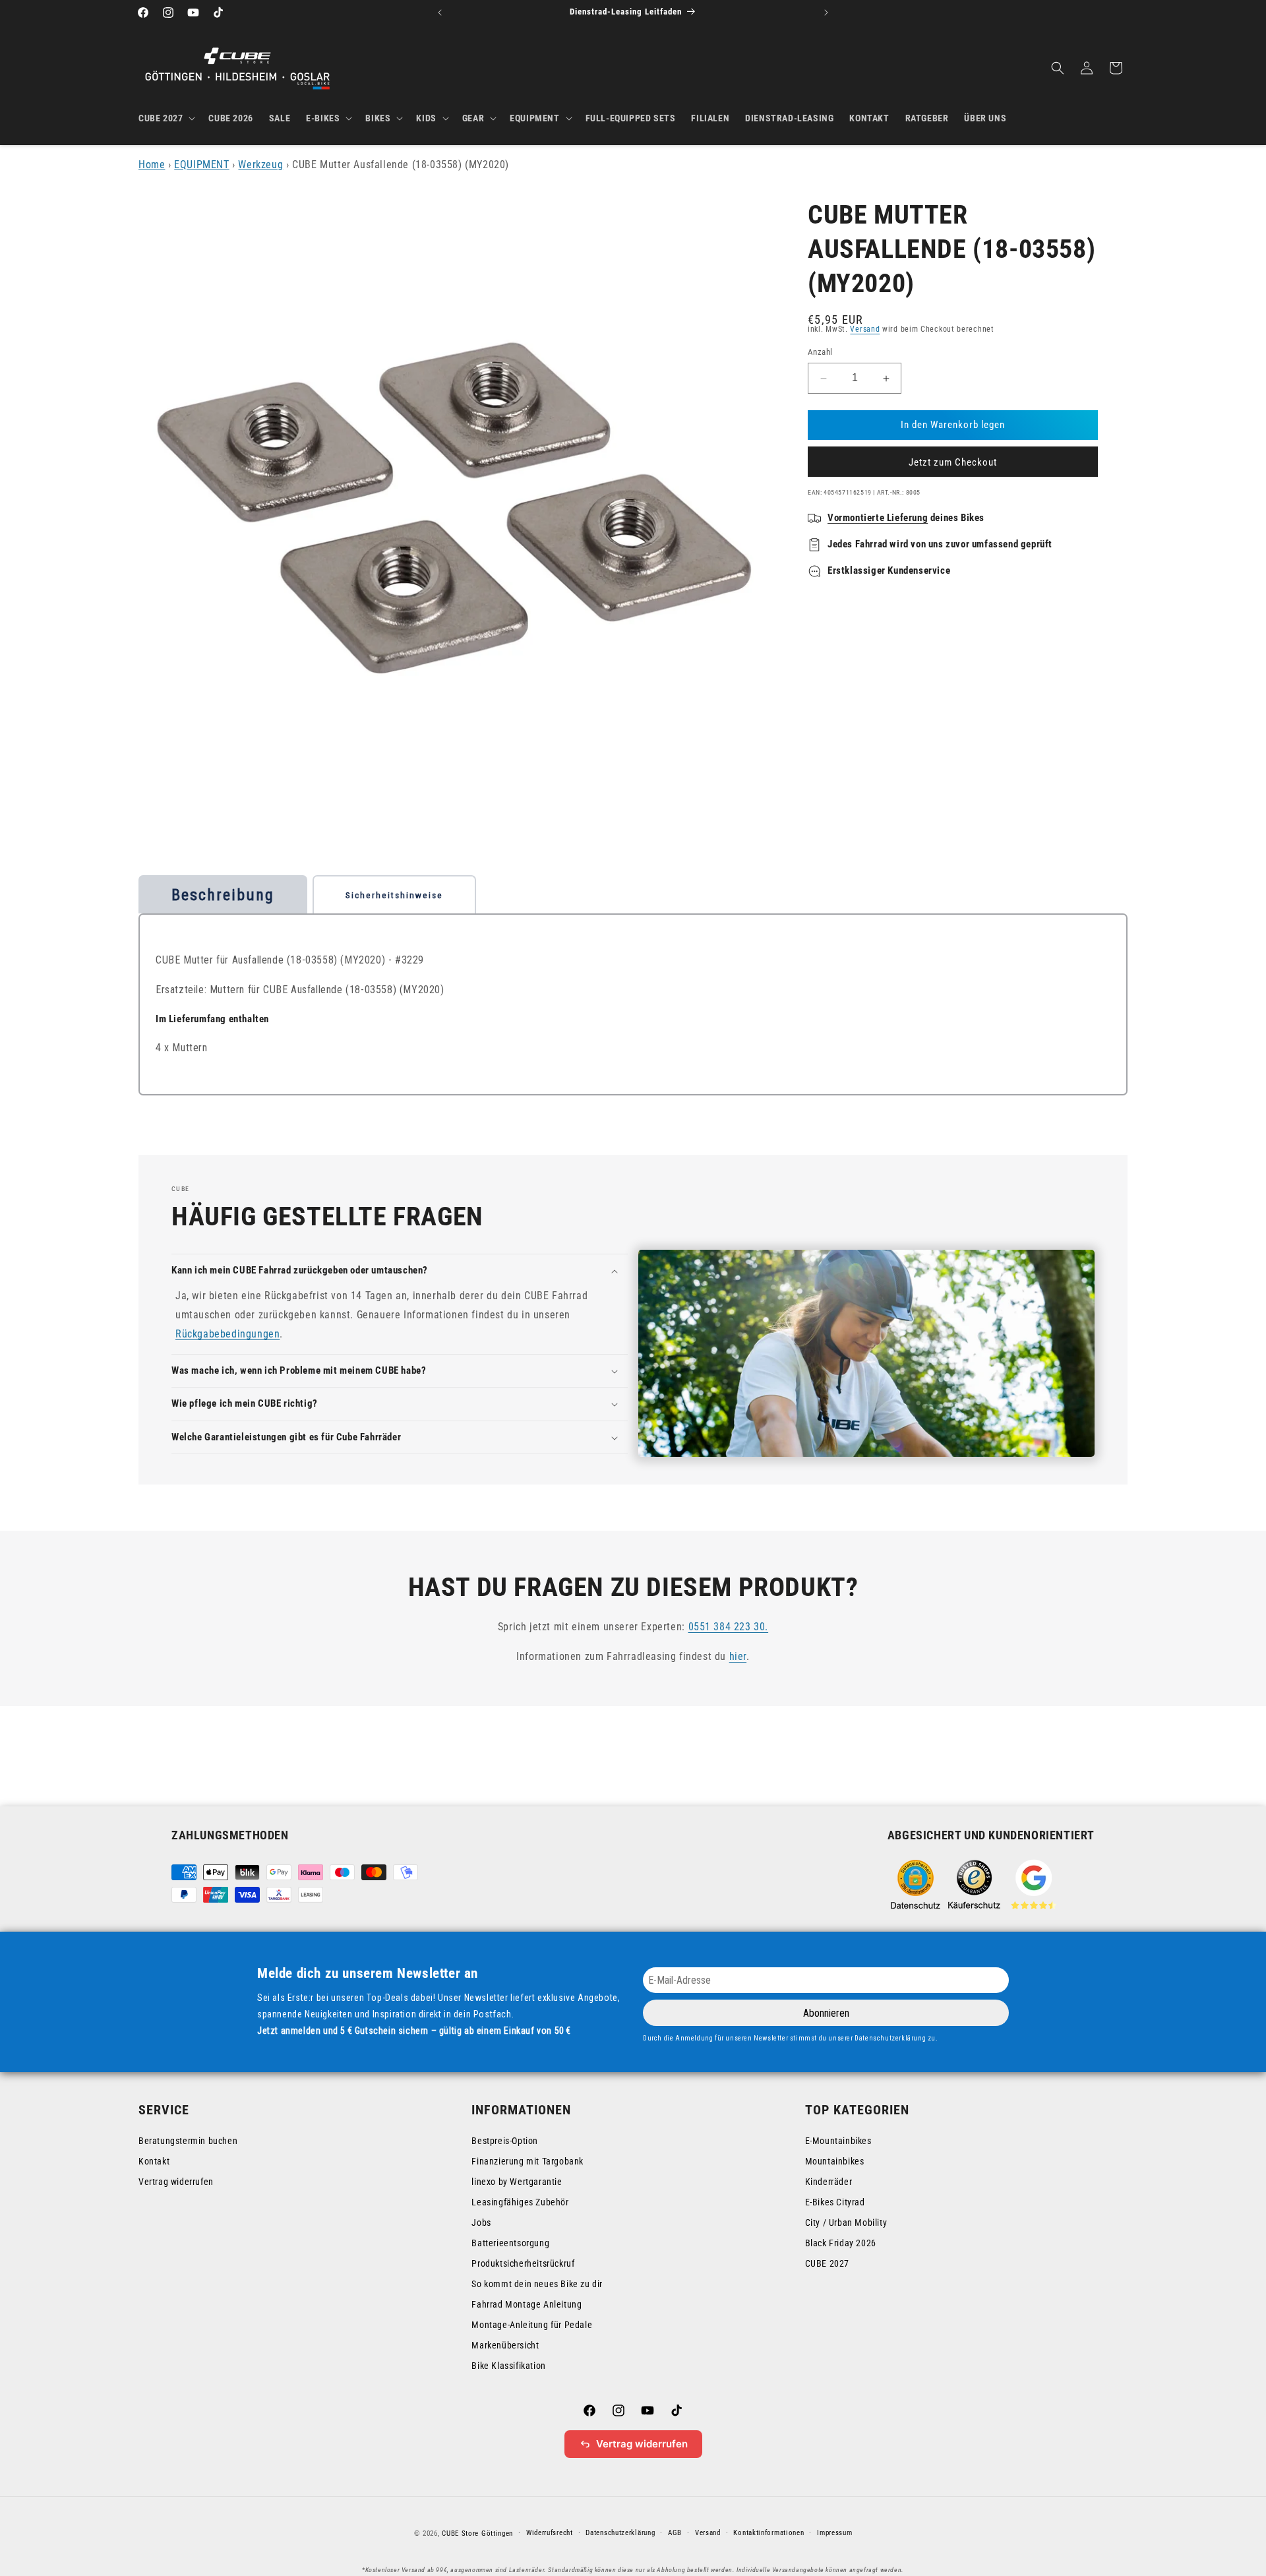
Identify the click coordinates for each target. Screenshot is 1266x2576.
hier (738, 1656)
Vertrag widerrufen (176, 2182)
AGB (675, 2533)
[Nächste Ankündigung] (826, 13)
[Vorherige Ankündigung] (440, 13)
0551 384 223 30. (729, 1627)
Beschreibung (223, 895)
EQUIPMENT (201, 165)
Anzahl (820, 353)
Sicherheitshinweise (394, 895)
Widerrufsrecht (550, 2533)
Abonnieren (826, 2013)
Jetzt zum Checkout (953, 462)
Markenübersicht (505, 2345)
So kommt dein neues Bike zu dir (537, 2284)
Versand (865, 329)
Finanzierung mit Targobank (527, 2161)
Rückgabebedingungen (227, 1334)
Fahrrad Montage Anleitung (527, 2304)
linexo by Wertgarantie (517, 2182)
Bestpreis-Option (505, 2141)
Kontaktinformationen (769, 2533)
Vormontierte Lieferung (878, 518)
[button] (166, 118)
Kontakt (154, 2161)
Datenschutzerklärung (620, 2533)
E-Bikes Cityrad (835, 2202)
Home (152, 165)
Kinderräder (829, 2182)
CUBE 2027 (827, 2263)
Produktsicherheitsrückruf (523, 2263)
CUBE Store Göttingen (477, 2533)
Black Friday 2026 (841, 2243)
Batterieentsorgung (510, 2243)
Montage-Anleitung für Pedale (532, 2325)
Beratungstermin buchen (188, 2141)
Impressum (834, 2533)
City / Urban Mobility (846, 2223)
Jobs (481, 2223)
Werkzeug (260, 165)
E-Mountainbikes (838, 2141)
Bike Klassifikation (508, 2366)
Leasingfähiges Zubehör (520, 2202)
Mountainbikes (835, 2161)
